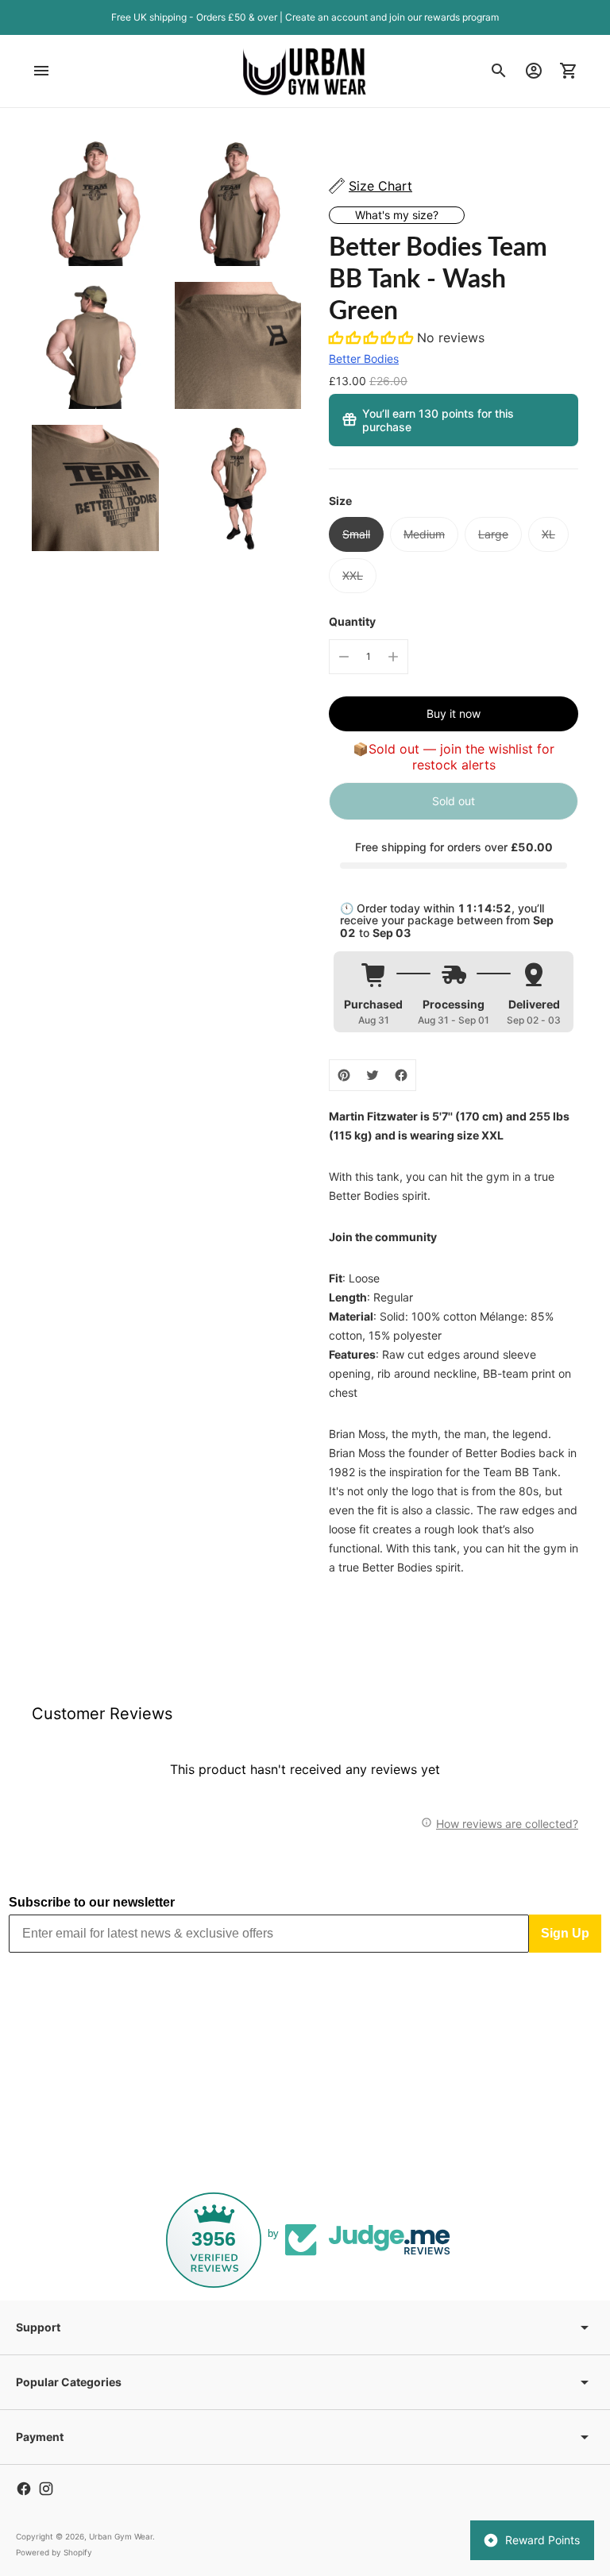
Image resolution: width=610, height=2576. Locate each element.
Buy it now (454, 713)
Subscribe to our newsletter (92, 1902)
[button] (373, 337)
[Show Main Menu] (41, 71)
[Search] (499, 71)
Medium (424, 534)
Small (356, 534)
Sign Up (565, 1933)
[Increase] (393, 657)
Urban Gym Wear (121, 2536)
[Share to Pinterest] (344, 1075)
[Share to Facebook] (401, 1075)
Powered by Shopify (54, 2552)
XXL (353, 575)
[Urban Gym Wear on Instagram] (46, 2489)
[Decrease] (344, 657)
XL (548, 534)
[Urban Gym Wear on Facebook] (24, 2489)
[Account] (534, 71)
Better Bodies (364, 359)
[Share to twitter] (373, 1075)
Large (493, 534)
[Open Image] (95, 203)
